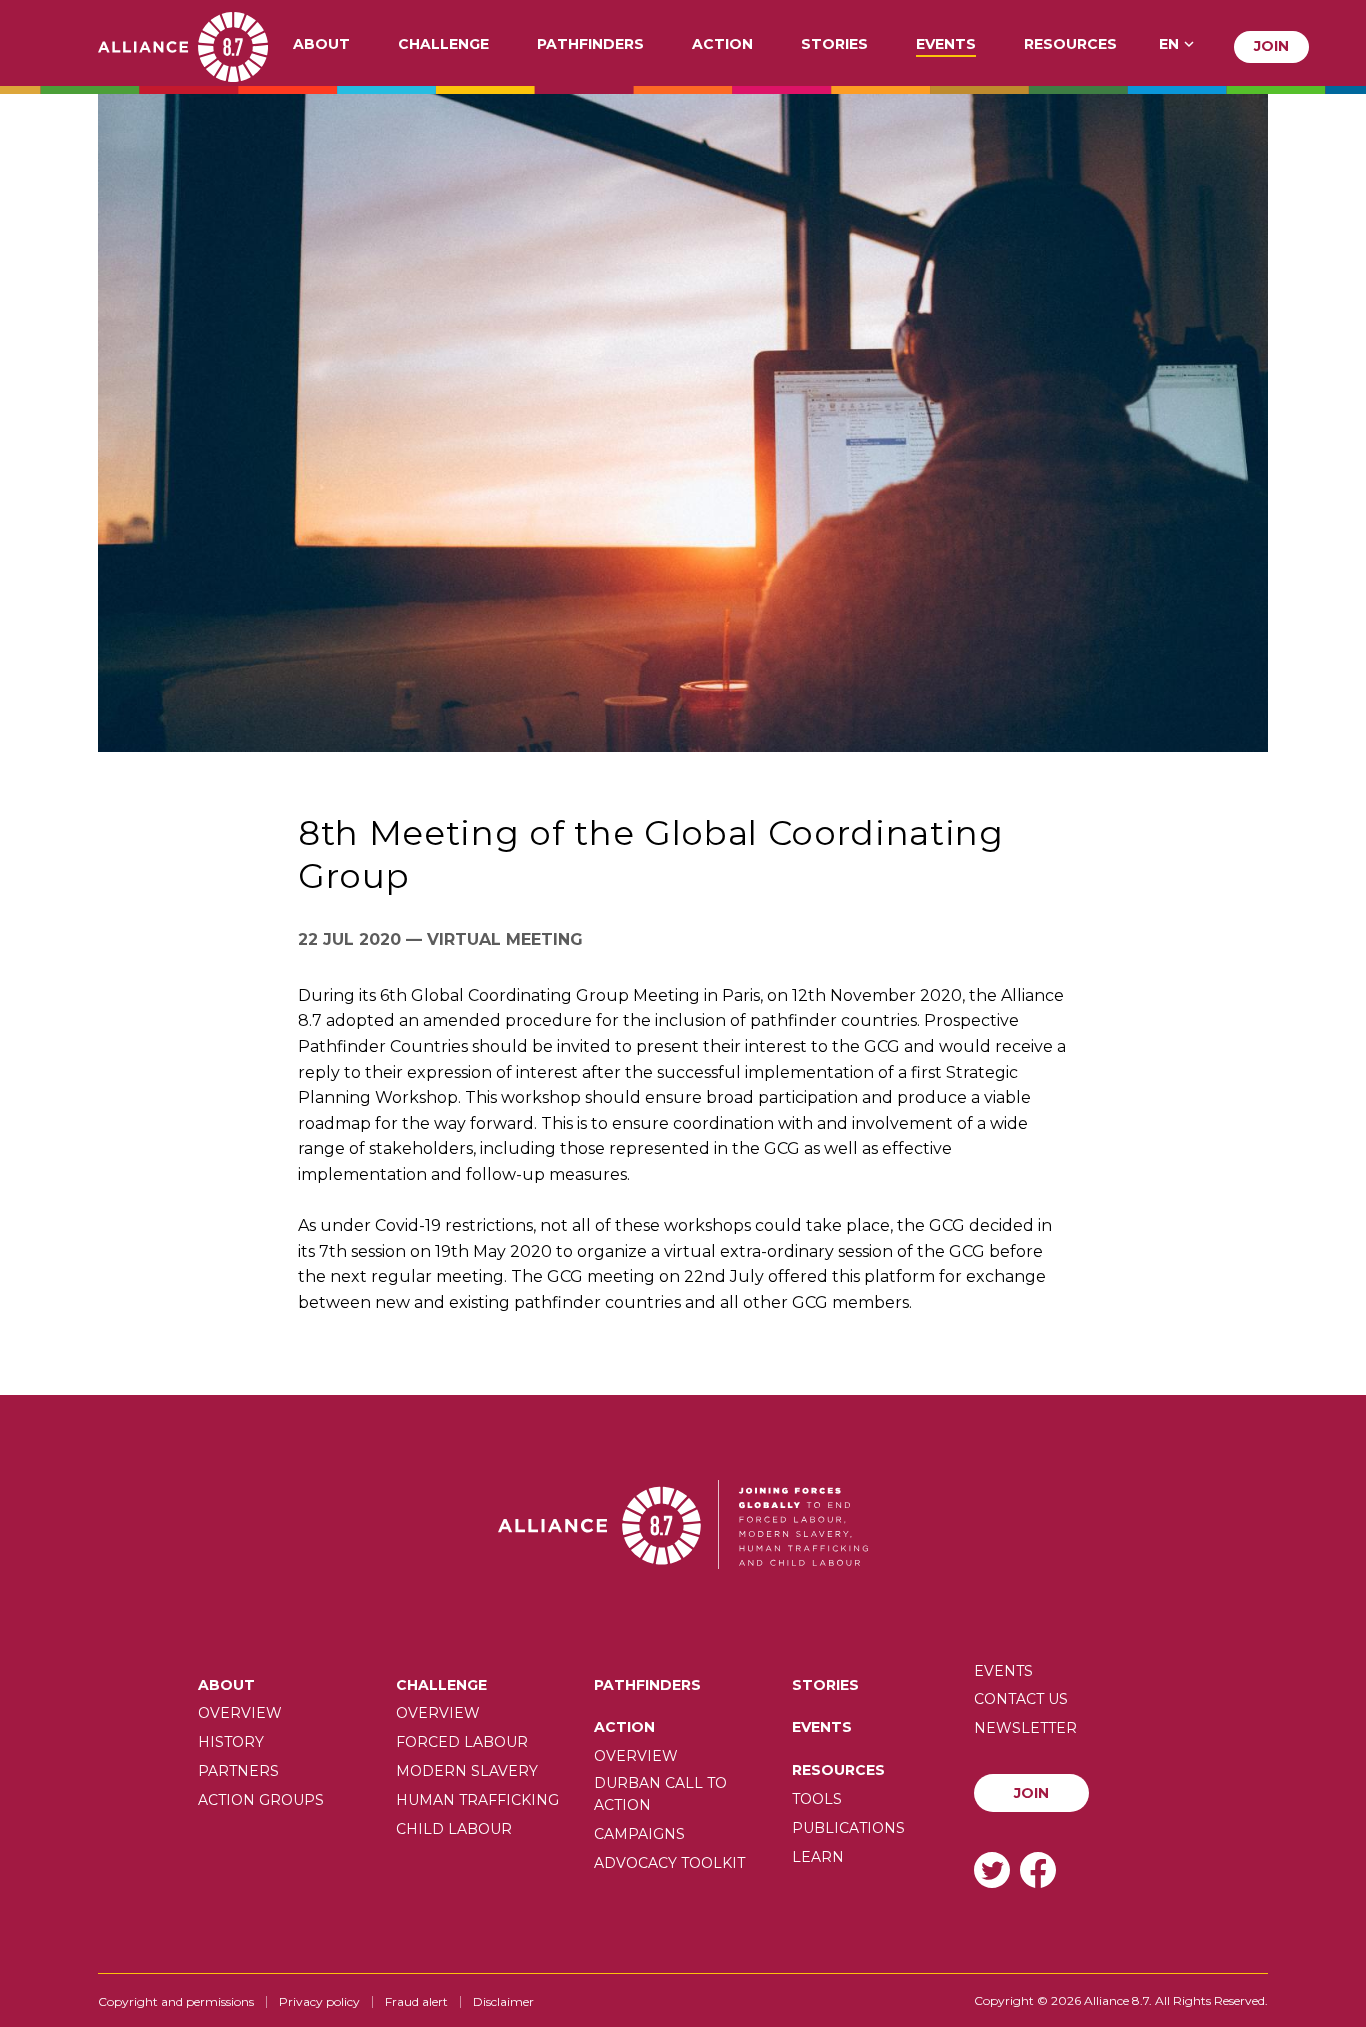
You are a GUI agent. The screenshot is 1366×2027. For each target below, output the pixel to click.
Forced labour (462, 1742)
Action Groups (261, 1800)
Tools (817, 1799)
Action (722, 45)
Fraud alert (416, 2001)
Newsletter (1025, 1728)
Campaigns (639, 1834)
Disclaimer (503, 2001)
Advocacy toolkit (669, 1863)
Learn (818, 1857)
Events (946, 45)
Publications (848, 1828)
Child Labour (454, 1829)
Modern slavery (467, 1771)
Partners (238, 1771)
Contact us (1021, 1699)
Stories (834, 45)
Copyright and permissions (176, 2001)
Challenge (443, 45)
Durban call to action (660, 1794)
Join (1271, 46)
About (321, 45)
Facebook (1038, 1869)
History (231, 1742)
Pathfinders (590, 45)
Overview (240, 1713)
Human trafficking (477, 1800)
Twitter (992, 1869)
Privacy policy (319, 2001)
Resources (1070, 45)
